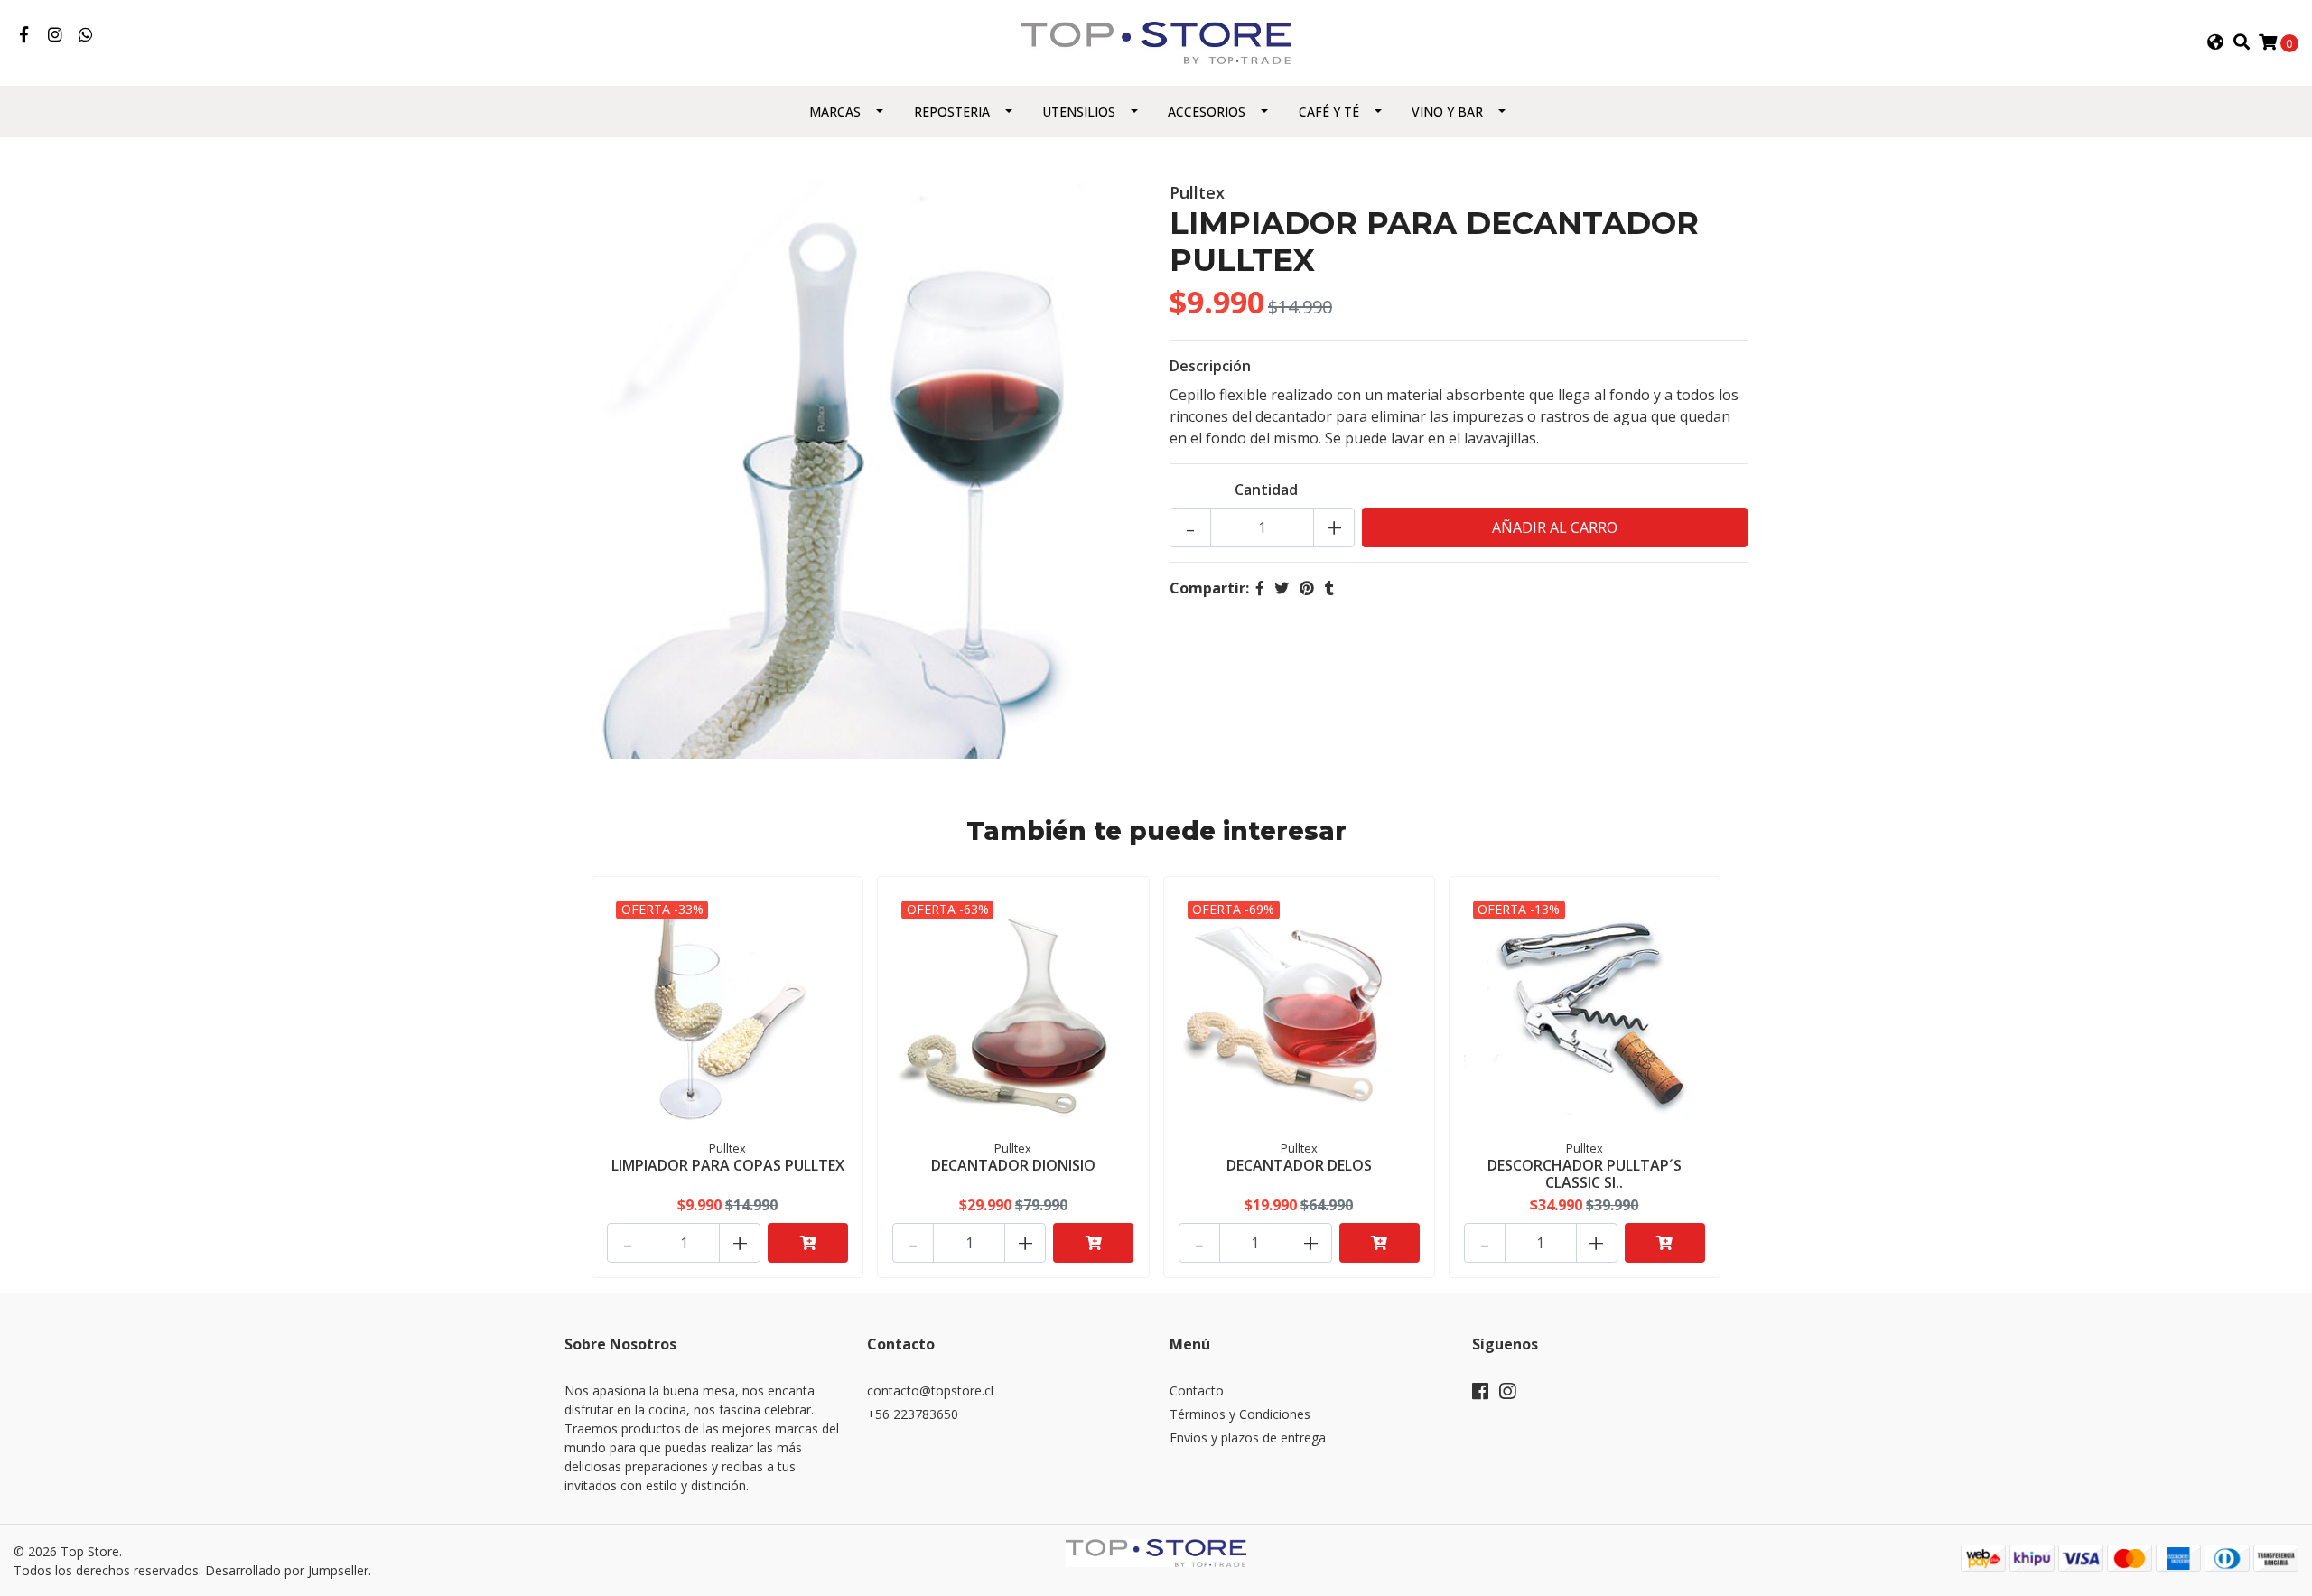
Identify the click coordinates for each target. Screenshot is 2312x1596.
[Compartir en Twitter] (1282, 588)
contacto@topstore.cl (930, 1391)
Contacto (1197, 1391)
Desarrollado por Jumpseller (287, 1570)
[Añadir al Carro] (808, 1243)
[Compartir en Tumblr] (1329, 588)
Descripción (1210, 366)
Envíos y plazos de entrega (1248, 1437)
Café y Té (1329, 112)
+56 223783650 (913, 1414)
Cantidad (1266, 490)
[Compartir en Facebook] (1260, 588)
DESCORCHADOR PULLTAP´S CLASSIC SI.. (1585, 1174)
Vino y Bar (1447, 112)
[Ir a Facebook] (24, 35)
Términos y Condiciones (1240, 1414)
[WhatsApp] (86, 35)
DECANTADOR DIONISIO (1013, 1165)
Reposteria (952, 112)
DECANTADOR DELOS (1299, 1165)
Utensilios (1079, 112)
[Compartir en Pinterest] (1307, 588)
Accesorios (1207, 112)
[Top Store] (1156, 42)
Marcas (835, 112)
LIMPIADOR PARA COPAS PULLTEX (728, 1165)
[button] (2215, 42)
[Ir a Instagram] (56, 35)
